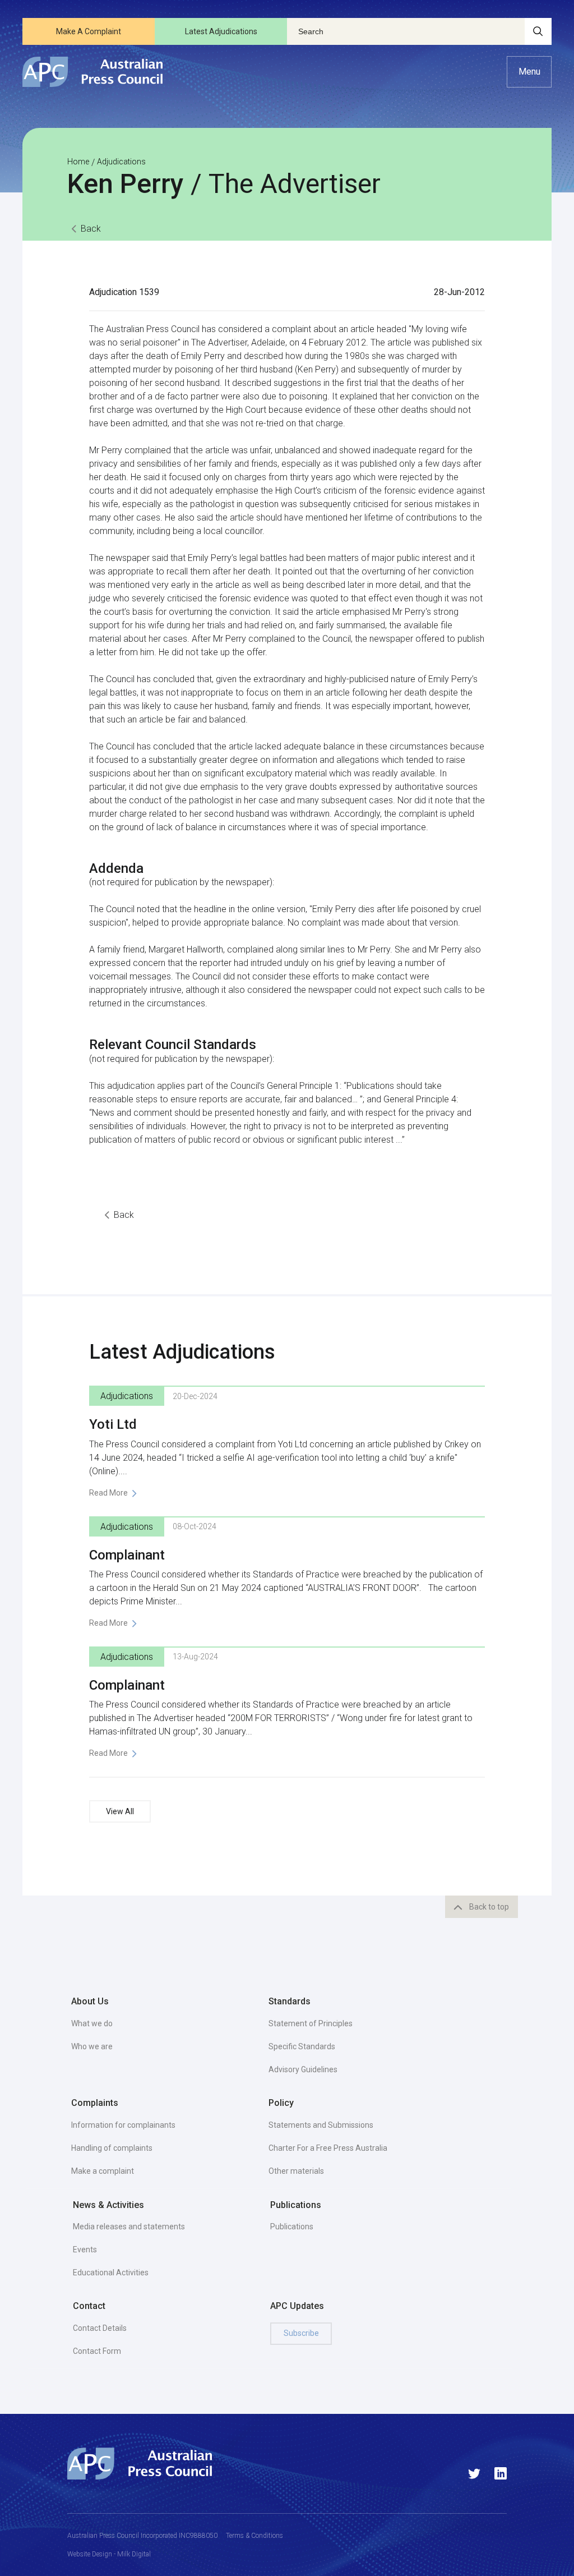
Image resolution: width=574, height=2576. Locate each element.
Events (85, 2250)
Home (78, 162)
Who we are (92, 2046)
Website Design (90, 2554)
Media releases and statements (129, 2227)
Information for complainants (123, 2125)
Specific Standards (302, 2046)
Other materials (296, 2171)
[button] (529, 72)
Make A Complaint (89, 31)
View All (120, 1811)
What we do (92, 2023)
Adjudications (121, 162)
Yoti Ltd (113, 1424)
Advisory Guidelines (303, 2069)
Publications (292, 2227)
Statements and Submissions (321, 2125)
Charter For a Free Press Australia (328, 2148)
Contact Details (100, 2328)
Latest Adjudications (221, 31)
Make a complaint (103, 2171)
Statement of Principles (311, 2023)
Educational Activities (111, 2273)
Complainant (127, 1555)
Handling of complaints (112, 2148)
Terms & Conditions (254, 2536)
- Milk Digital (131, 2554)
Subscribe (301, 2333)
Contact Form (97, 2351)
